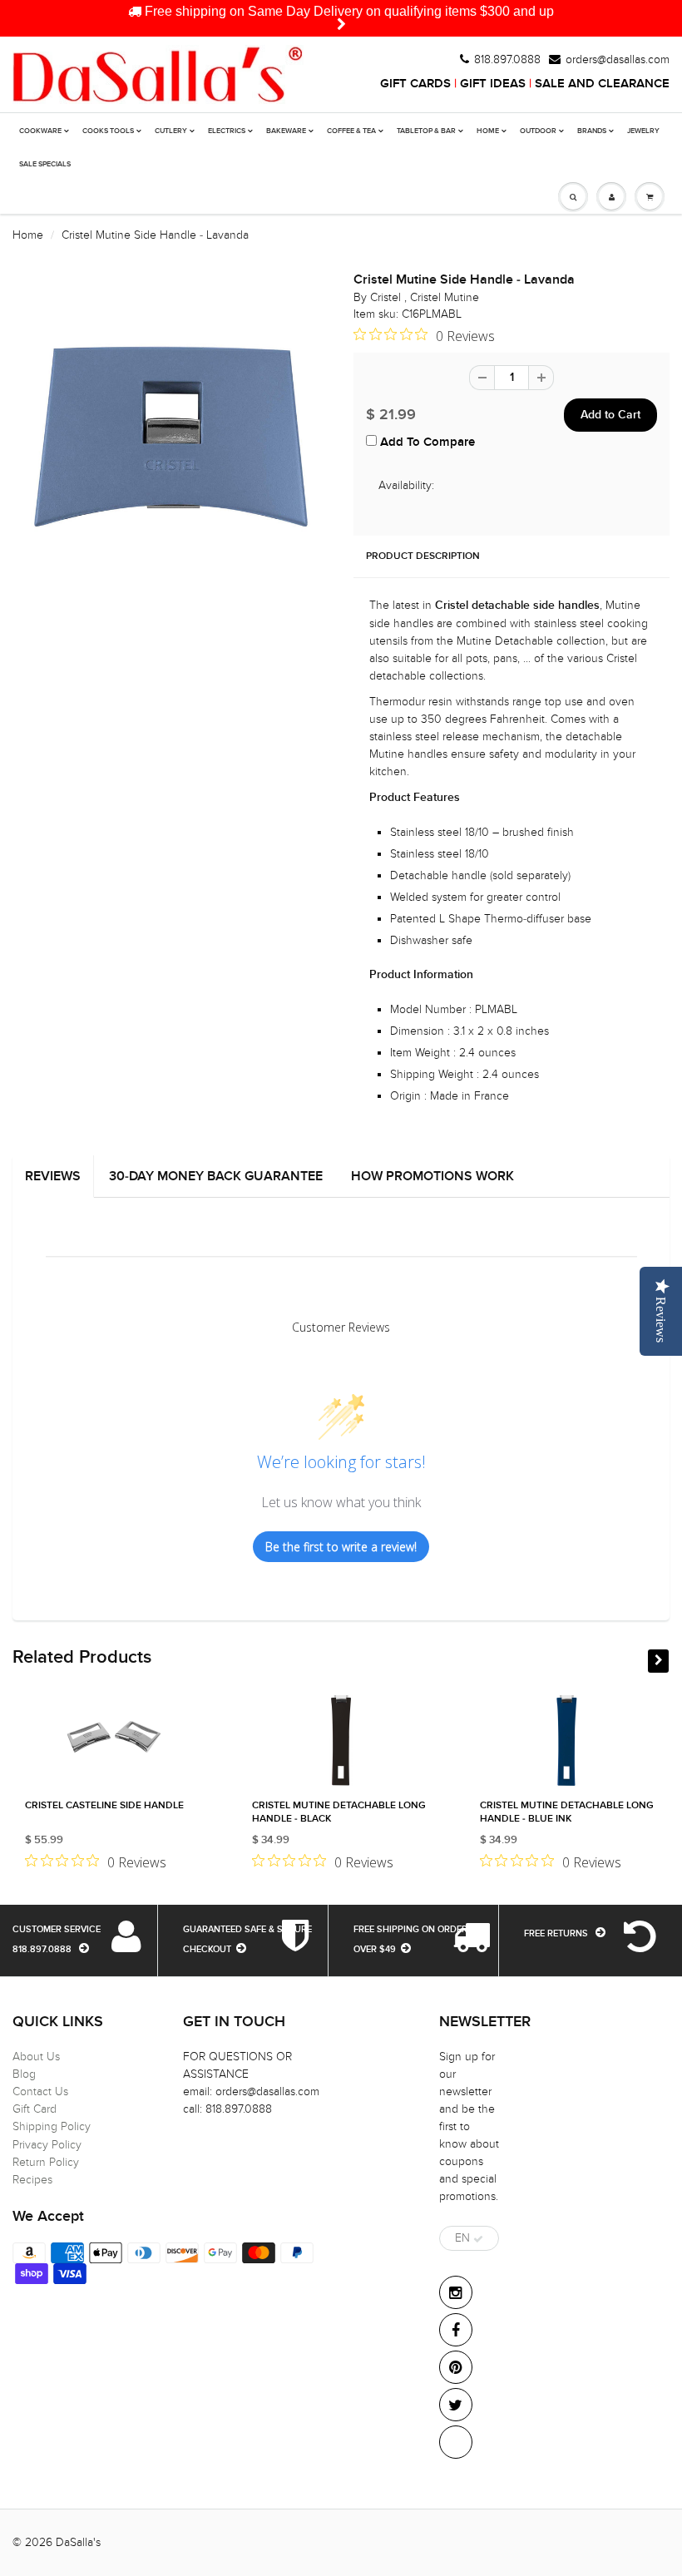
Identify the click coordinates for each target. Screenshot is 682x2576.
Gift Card (35, 2109)
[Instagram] (456, 2292)
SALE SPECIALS (45, 164)
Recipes (32, 2180)
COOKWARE (40, 131)
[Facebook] (456, 2330)
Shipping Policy (52, 2126)
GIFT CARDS (415, 84)
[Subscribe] (478, 2239)
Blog (24, 2074)
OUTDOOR (538, 131)
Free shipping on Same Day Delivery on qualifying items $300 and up (348, 11)
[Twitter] (456, 2405)
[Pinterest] (456, 2367)
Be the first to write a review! (341, 1547)
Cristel (387, 297)
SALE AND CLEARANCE (602, 84)
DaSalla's (78, 2542)
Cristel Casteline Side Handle (104, 1806)
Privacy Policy (47, 2145)
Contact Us (40, 2091)
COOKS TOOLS (108, 131)
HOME (488, 131)
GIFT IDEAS (493, 84)
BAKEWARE (286, 131)
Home (28, 235)
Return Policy (46, 2162)
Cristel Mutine (445, 297)
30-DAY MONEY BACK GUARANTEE (216, 1176)
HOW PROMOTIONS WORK (432, 1176)
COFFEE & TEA (351, 131)
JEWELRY (643, 131)
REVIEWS (53, 1176)
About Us (36, 2057)
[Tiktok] (456, 2442)
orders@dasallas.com (618, 60)
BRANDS (592, 131)
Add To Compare (426, 442)
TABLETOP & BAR (426, 131)
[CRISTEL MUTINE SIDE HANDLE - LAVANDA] (170, 436)
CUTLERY (171, 131)
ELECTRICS (227, 131)
